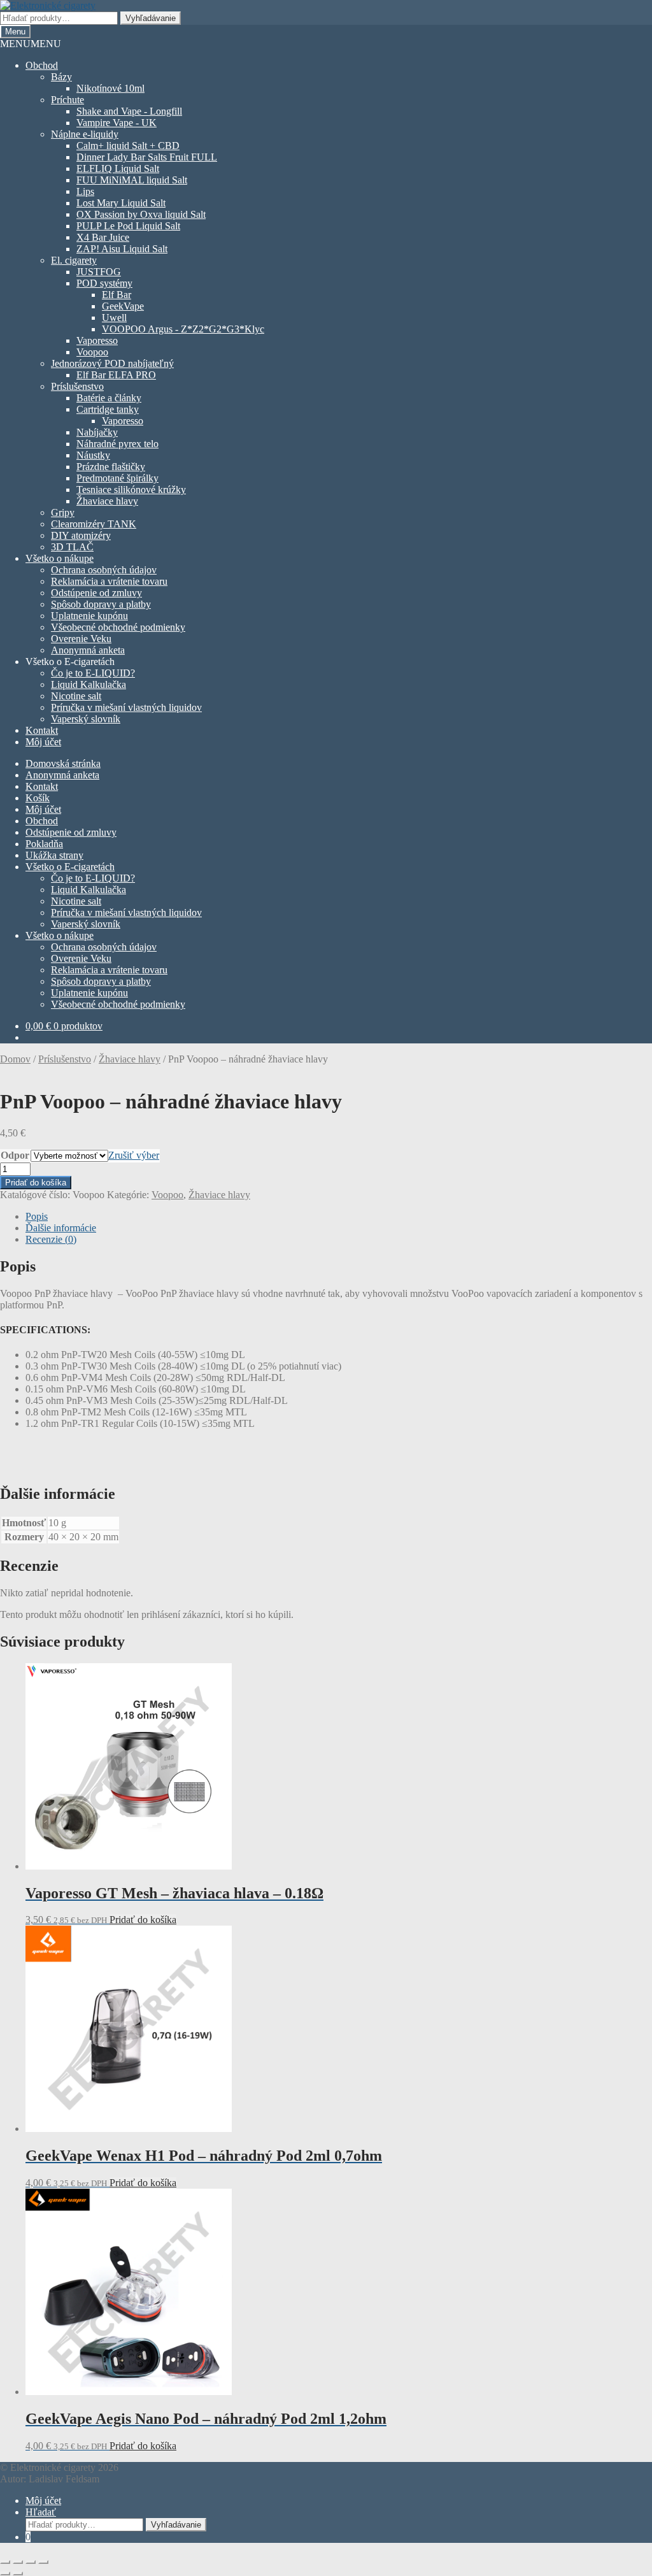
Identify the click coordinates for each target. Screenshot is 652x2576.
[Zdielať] (31, 2562)
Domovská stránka (63, 763)
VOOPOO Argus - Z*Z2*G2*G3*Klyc (183, 329)
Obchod (42, 65)
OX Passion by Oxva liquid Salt (141, 214)
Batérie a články (109, 398)
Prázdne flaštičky (111, 467)
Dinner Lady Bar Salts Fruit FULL (147, 157)
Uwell (114, 318)
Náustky (93, 455)
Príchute (67, 100)
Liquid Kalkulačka (89, 684)
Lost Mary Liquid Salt (121, 203)
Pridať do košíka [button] (143, 1920)
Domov (15, 1059)
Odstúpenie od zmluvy (96, 593)
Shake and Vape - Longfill (129, 111)
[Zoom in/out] (5, 2562)
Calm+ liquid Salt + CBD (128, 146)
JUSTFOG (99, 272)
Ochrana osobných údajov (104, 570)
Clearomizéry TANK (94, 524)
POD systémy (104, 283)
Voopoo (92, 352)
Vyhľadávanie (151, 18)
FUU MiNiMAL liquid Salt (132, 180)
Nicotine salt (76, 696)
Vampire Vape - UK (117, 123)
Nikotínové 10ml (110, 88)
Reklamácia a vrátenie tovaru (109, 581)
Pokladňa (44, 844)
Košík (38, 798)
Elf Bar (117, 295)
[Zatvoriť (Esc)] (43, 2562)
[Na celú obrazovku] (18, 2562)
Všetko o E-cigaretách (70, 867)
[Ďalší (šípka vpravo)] (18, 2573)
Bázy (61, 77)
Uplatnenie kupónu (89, 616)
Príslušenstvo (77, 386)
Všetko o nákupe (60, 558)
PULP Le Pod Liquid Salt (128, 226)
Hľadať (41, 2512)
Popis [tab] (37, 1216)
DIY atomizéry (81, 535)
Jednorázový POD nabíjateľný (112, 363)
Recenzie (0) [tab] (51, 1239)
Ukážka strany (54, 855)
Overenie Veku (81, 639)
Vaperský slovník (86, 719)
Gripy (63, 512)
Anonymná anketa (88, 650)
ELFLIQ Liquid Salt (118, 168)
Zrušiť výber (134, 1155)
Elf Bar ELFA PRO (116, 375)
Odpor (15, 1155)
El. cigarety (74, 260)
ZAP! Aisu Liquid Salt (122, 249)
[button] (31, 44)
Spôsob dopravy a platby (101, 604)
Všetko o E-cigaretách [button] (70, 662)
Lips (85, 191)
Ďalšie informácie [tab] (61, 1228)
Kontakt (42, 730)
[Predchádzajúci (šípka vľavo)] (5, 2573)
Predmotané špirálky (117, 478)
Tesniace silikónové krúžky (131, 490)
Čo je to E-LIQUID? (93, 673)
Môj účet (43, 742)
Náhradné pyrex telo (117, 444)
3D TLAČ (72, 547)
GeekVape (123, 306)
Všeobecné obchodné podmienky (118, 627)
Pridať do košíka (36, 1183)
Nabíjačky (97, 432)
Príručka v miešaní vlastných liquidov (126, 707)
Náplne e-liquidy (85, 134)
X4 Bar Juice (103, 237)
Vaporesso (97, 340)
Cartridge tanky (108, 409)
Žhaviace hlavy (107, 501)
